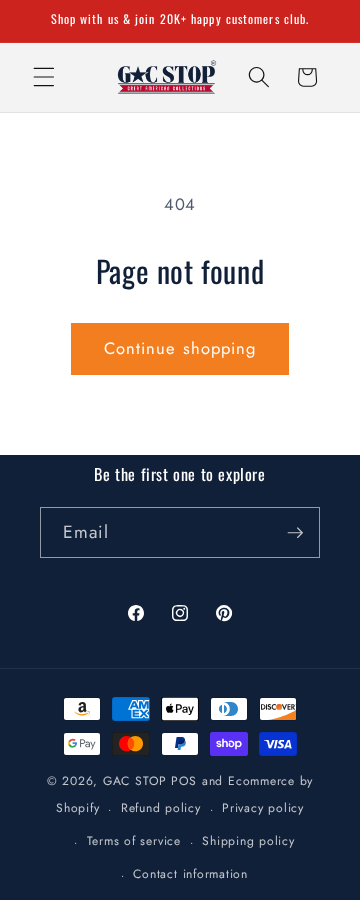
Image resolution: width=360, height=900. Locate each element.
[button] (44, 77)
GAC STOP (135, 781)
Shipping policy (248, 841)
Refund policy (161, 808)
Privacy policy (263, 808)
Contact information (190, 874)
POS (184, 781)
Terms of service (134, 841)
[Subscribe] (295, 533)
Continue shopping (180, 348)
